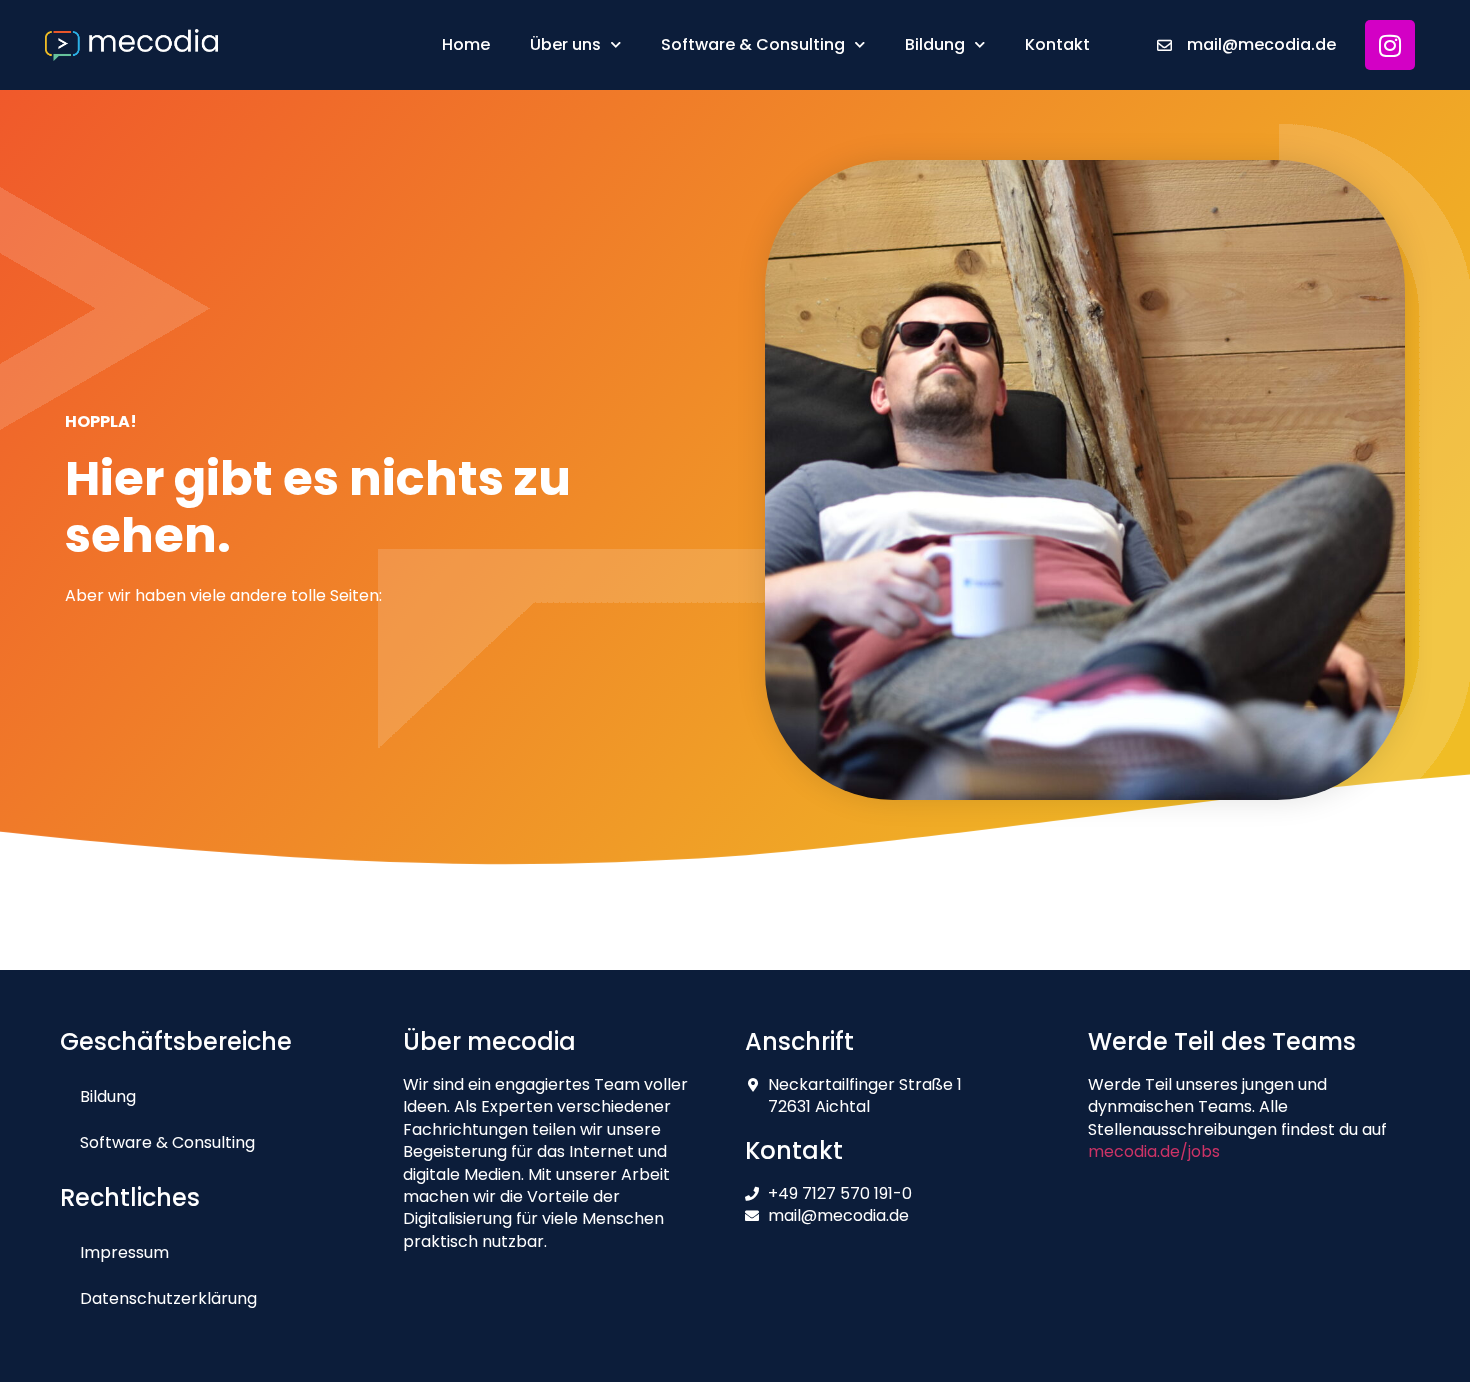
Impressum (124, 1252)
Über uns (565, 44)
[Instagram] (1390, 45)
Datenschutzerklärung (168, 1298)
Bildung (935, 44)
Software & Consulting (753, 44)
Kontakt (1057, 44)
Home (466, 44)
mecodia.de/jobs (1154, 1151)
